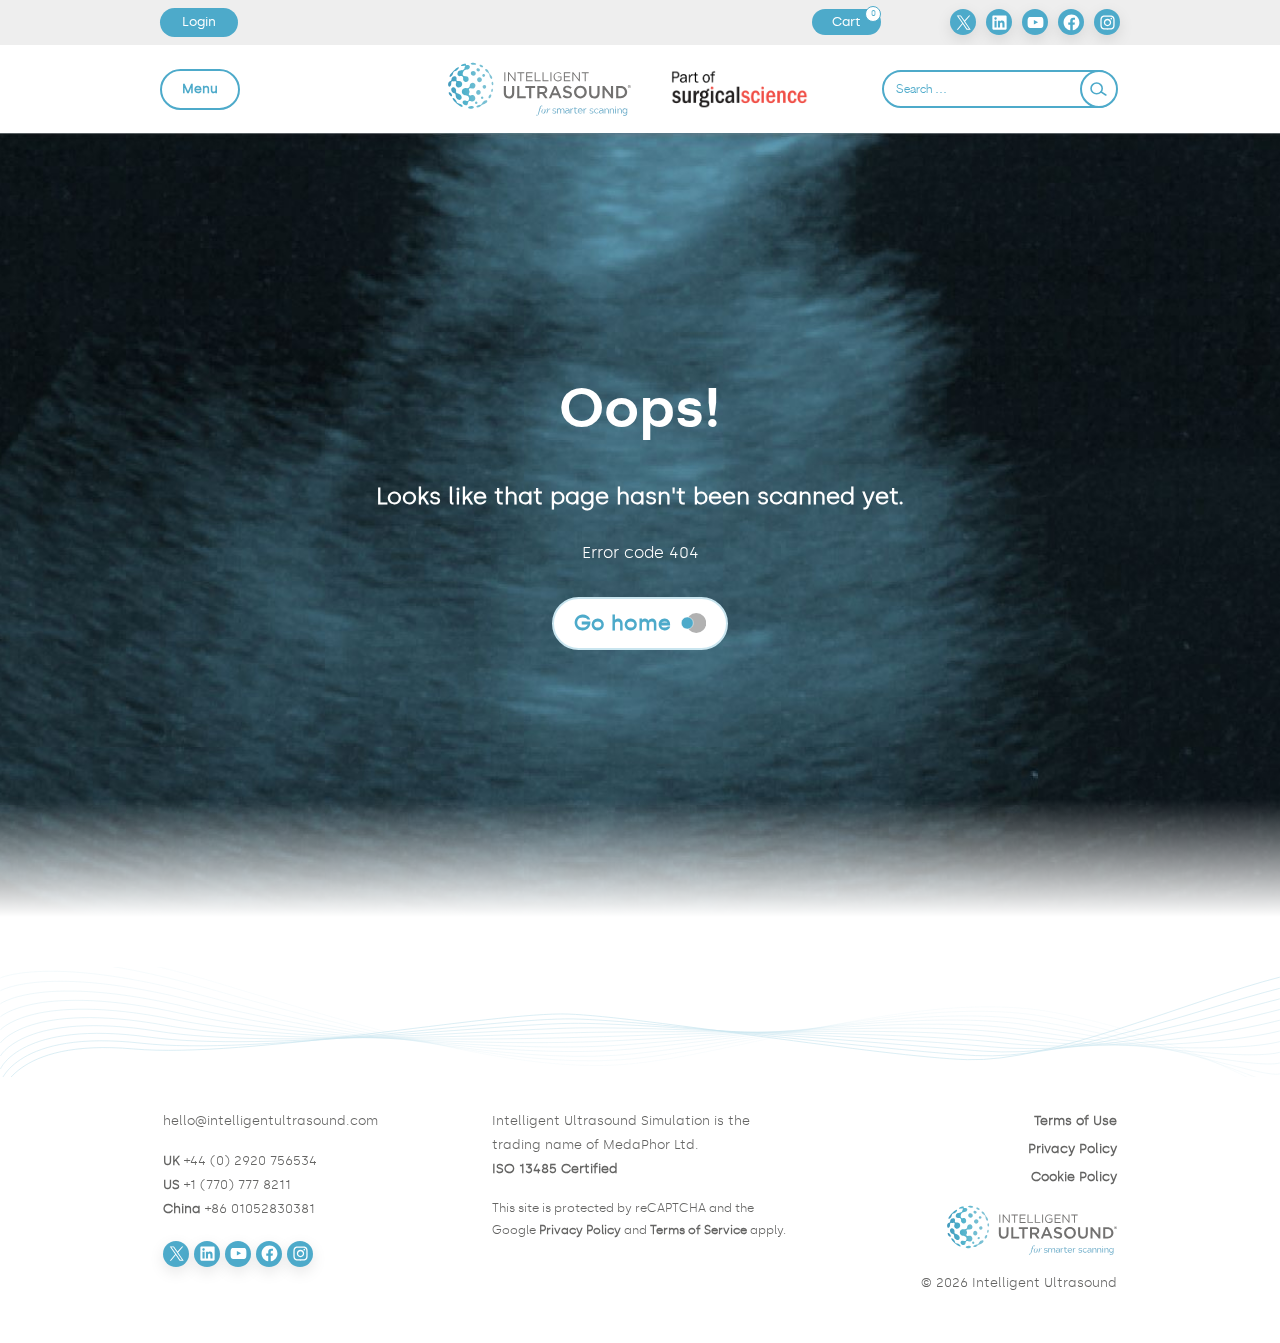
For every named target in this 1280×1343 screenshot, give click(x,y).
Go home (622, 622)
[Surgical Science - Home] (739, 88)
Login (199, 21)
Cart (856, 22)
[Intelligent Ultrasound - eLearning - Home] (539, 89)
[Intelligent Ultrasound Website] (968, 1230)
